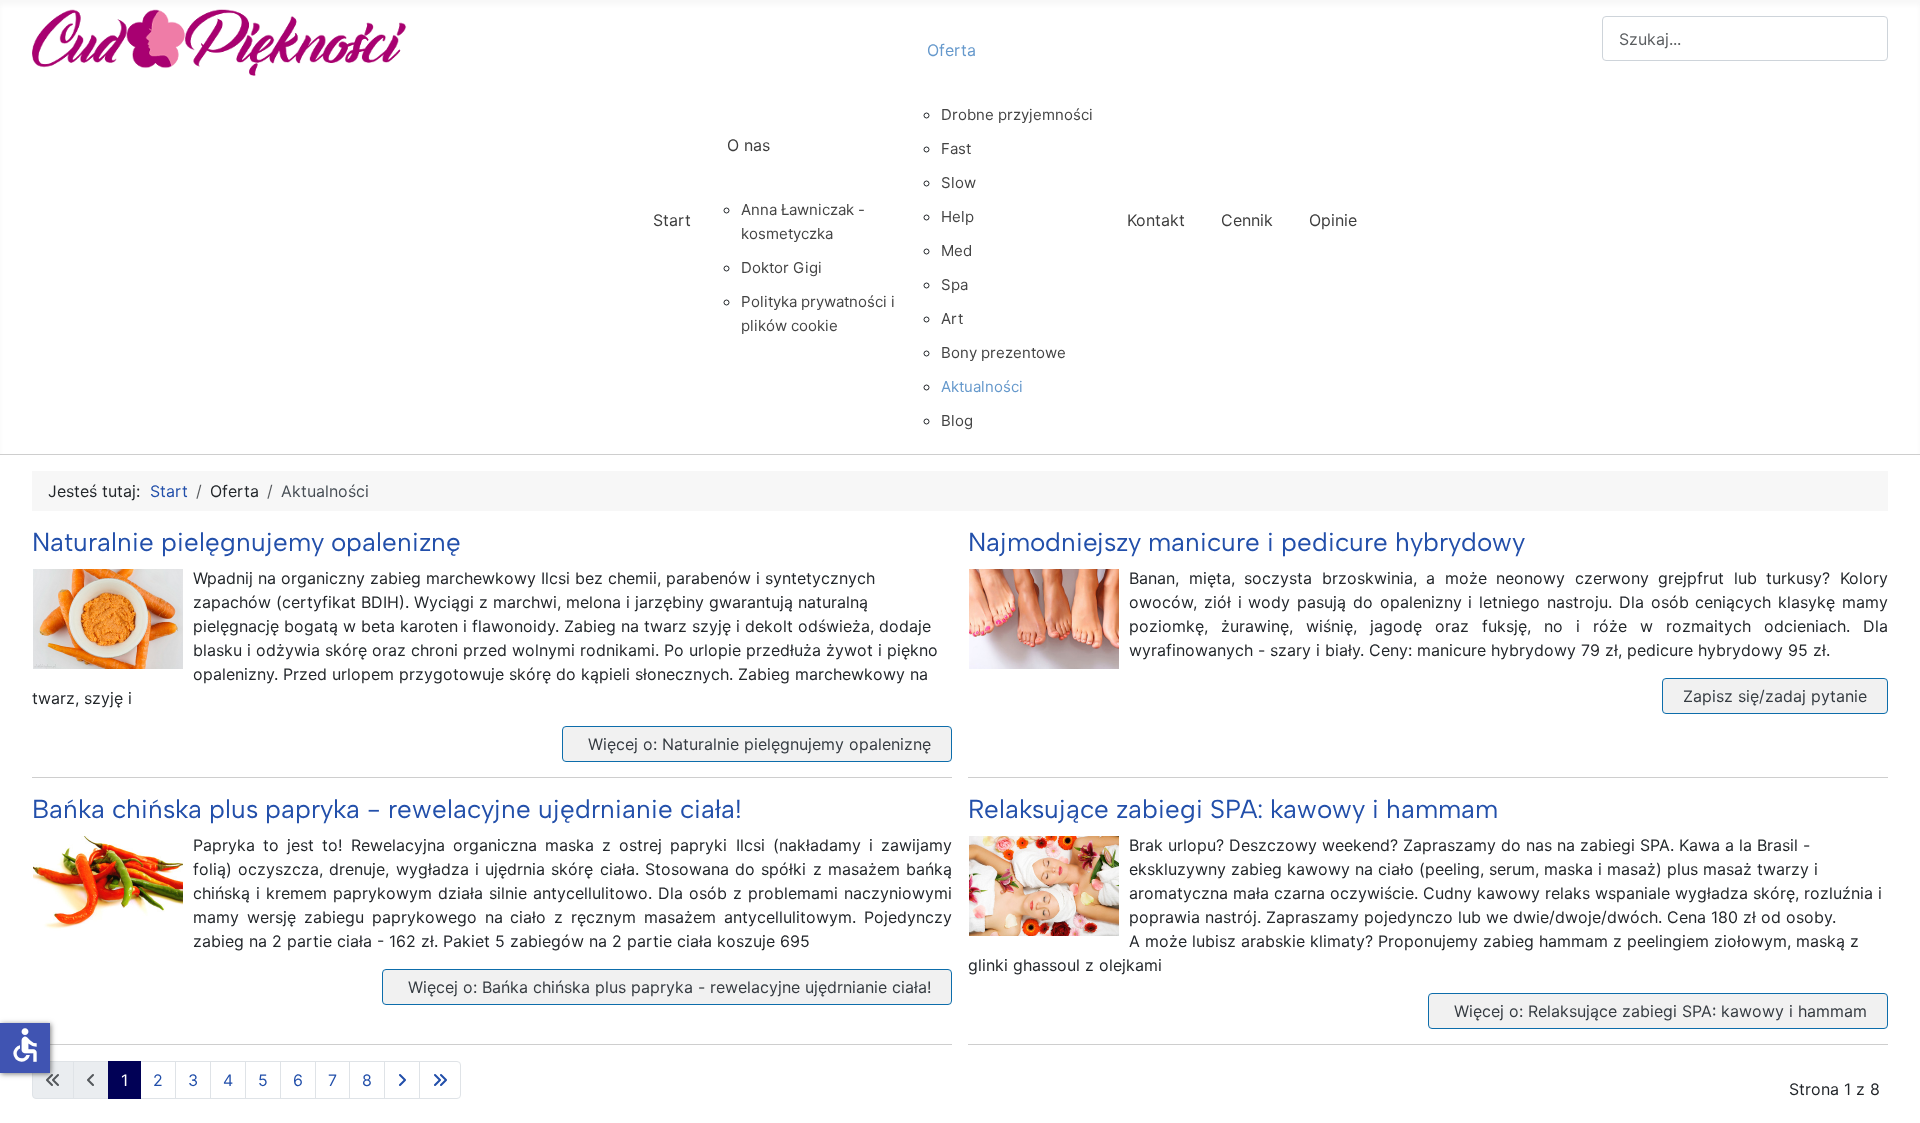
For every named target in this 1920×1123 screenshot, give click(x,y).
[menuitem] (672, 238)
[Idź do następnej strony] (402, 1080)
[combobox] (1745, 38)
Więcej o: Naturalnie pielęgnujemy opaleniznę (757, 744)
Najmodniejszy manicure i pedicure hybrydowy (1246, 542)
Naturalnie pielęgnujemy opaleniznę (246, 542)
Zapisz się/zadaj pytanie (1775, 696)
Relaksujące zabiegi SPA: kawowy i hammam (1233, 809)
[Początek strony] (1885, 1086)
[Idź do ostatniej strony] (440, 1080)
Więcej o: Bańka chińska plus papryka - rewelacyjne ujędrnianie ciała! (667, 987)
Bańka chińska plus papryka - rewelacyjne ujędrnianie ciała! (387, 809)
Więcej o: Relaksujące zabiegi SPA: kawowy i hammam (1658, 1011)
